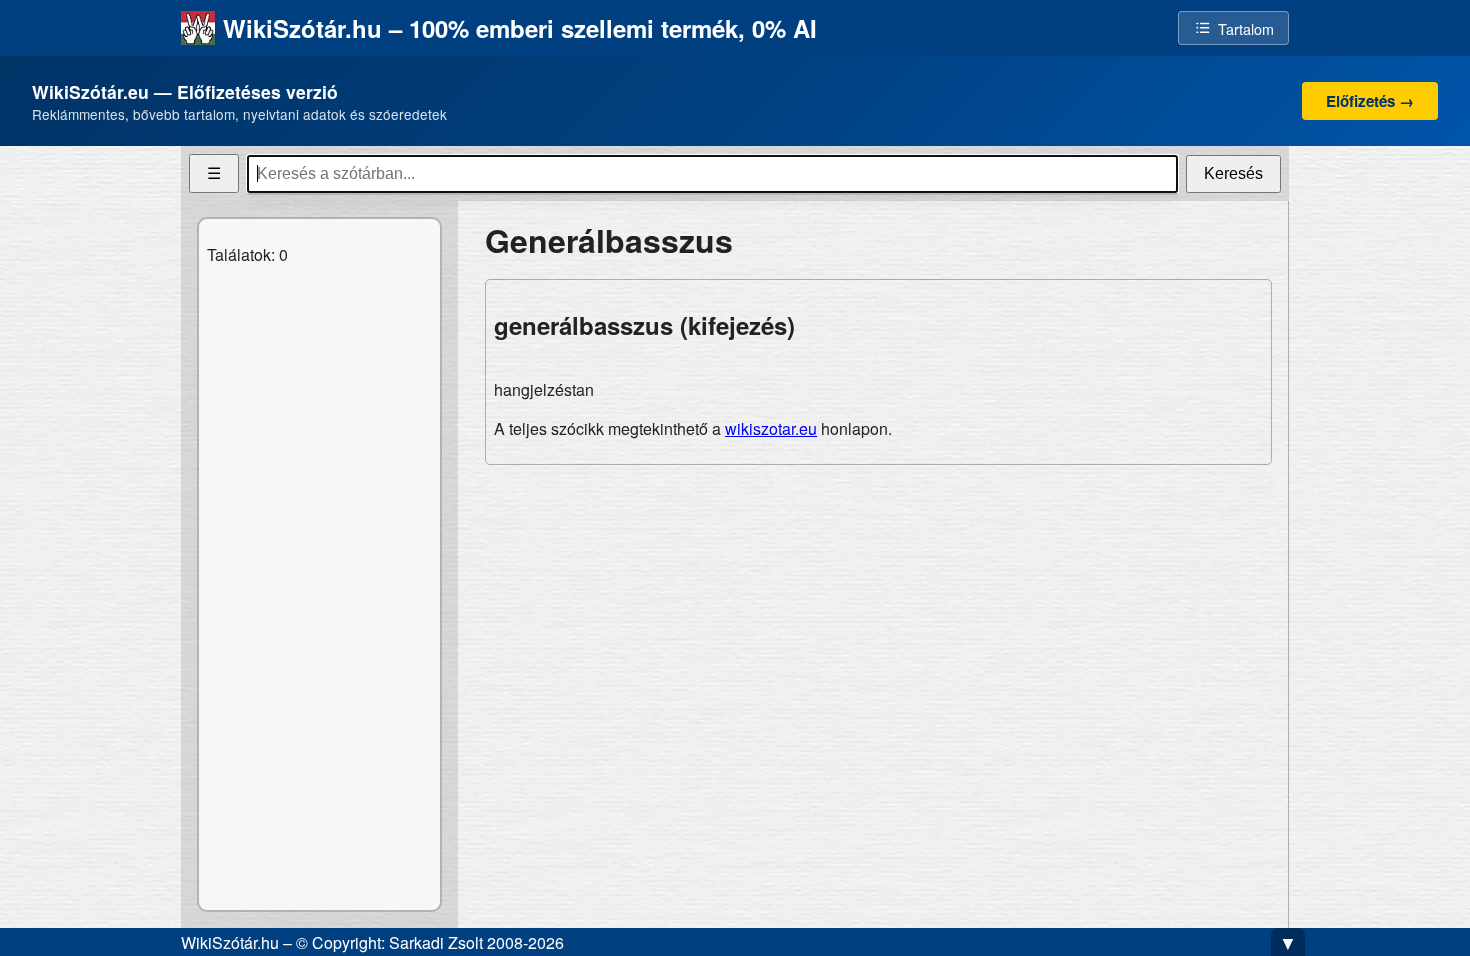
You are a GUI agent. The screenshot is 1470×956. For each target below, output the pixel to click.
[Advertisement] (878, 621)
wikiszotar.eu (771, 428)
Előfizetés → (1370, 101)
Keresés (1233, 173)
